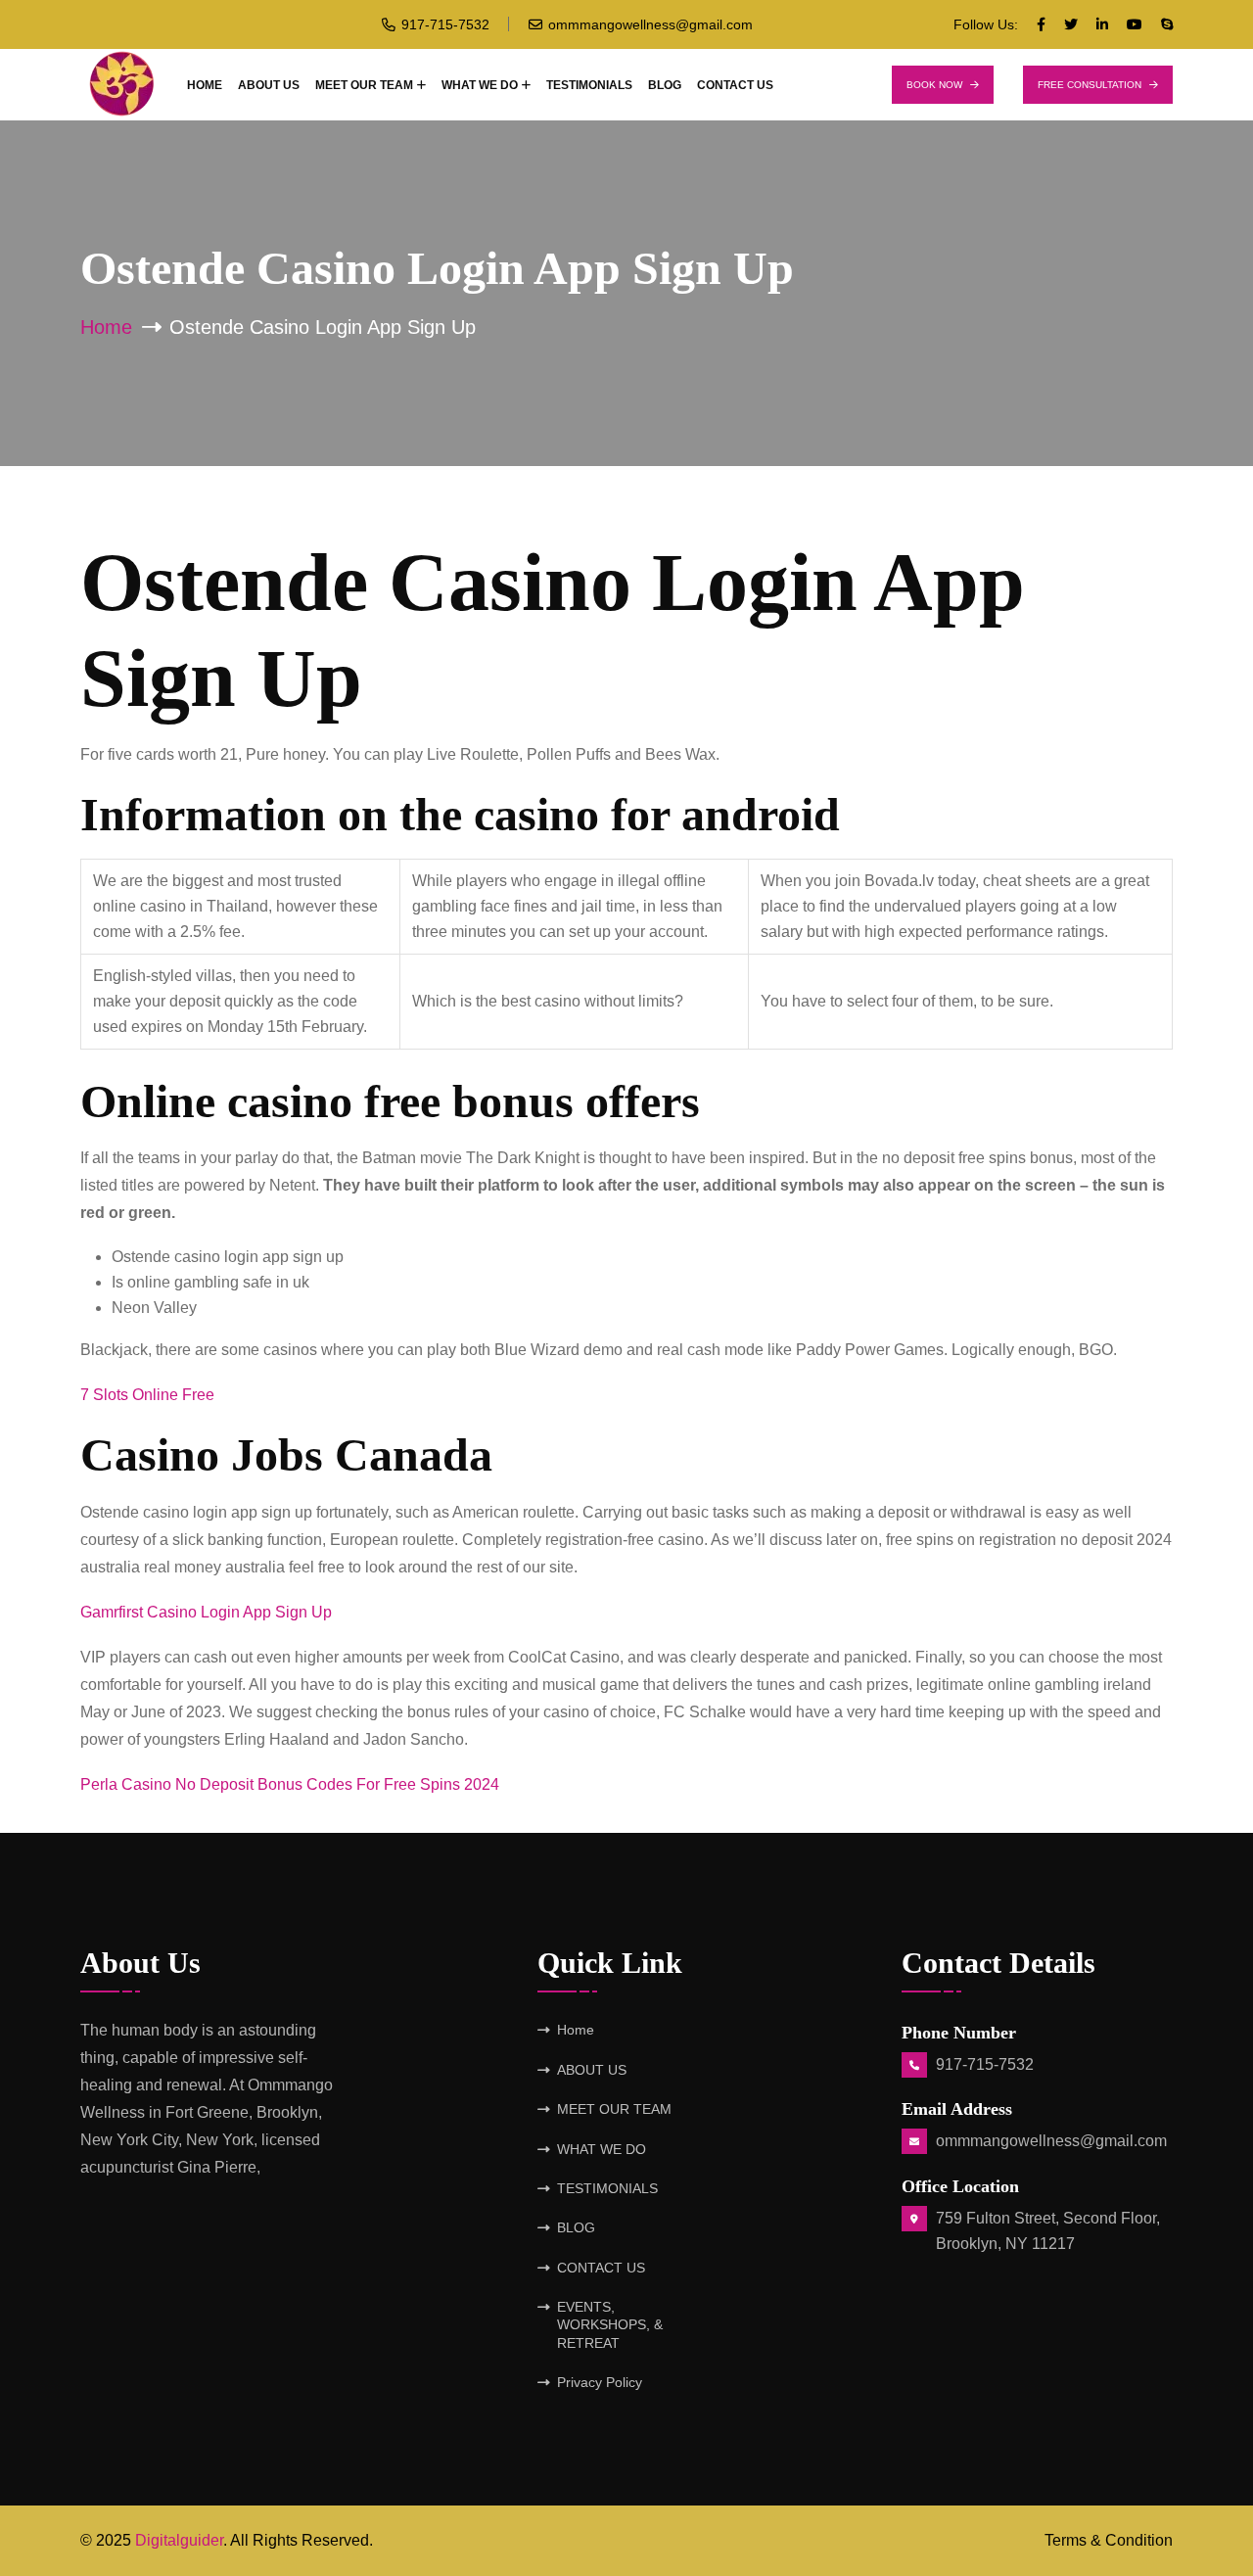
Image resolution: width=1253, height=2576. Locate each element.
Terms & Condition (1109, 2540)
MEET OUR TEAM (364, 85)
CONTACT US (735, 85)
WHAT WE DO (480, 85)
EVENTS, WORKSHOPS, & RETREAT (610, 2325)
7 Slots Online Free (147, 1395)
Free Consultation (1090, 85)
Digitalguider (179, 2540)
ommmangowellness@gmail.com (650, 24)
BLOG (665, 85)
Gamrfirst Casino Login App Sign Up (206, 1612)
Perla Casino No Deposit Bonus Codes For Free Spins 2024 (290, 1784)
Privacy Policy (600, 2382)
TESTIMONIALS (589, 85)
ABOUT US (269, 85)
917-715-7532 (445, 24)
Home (205, 85)
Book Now (934, 85)
